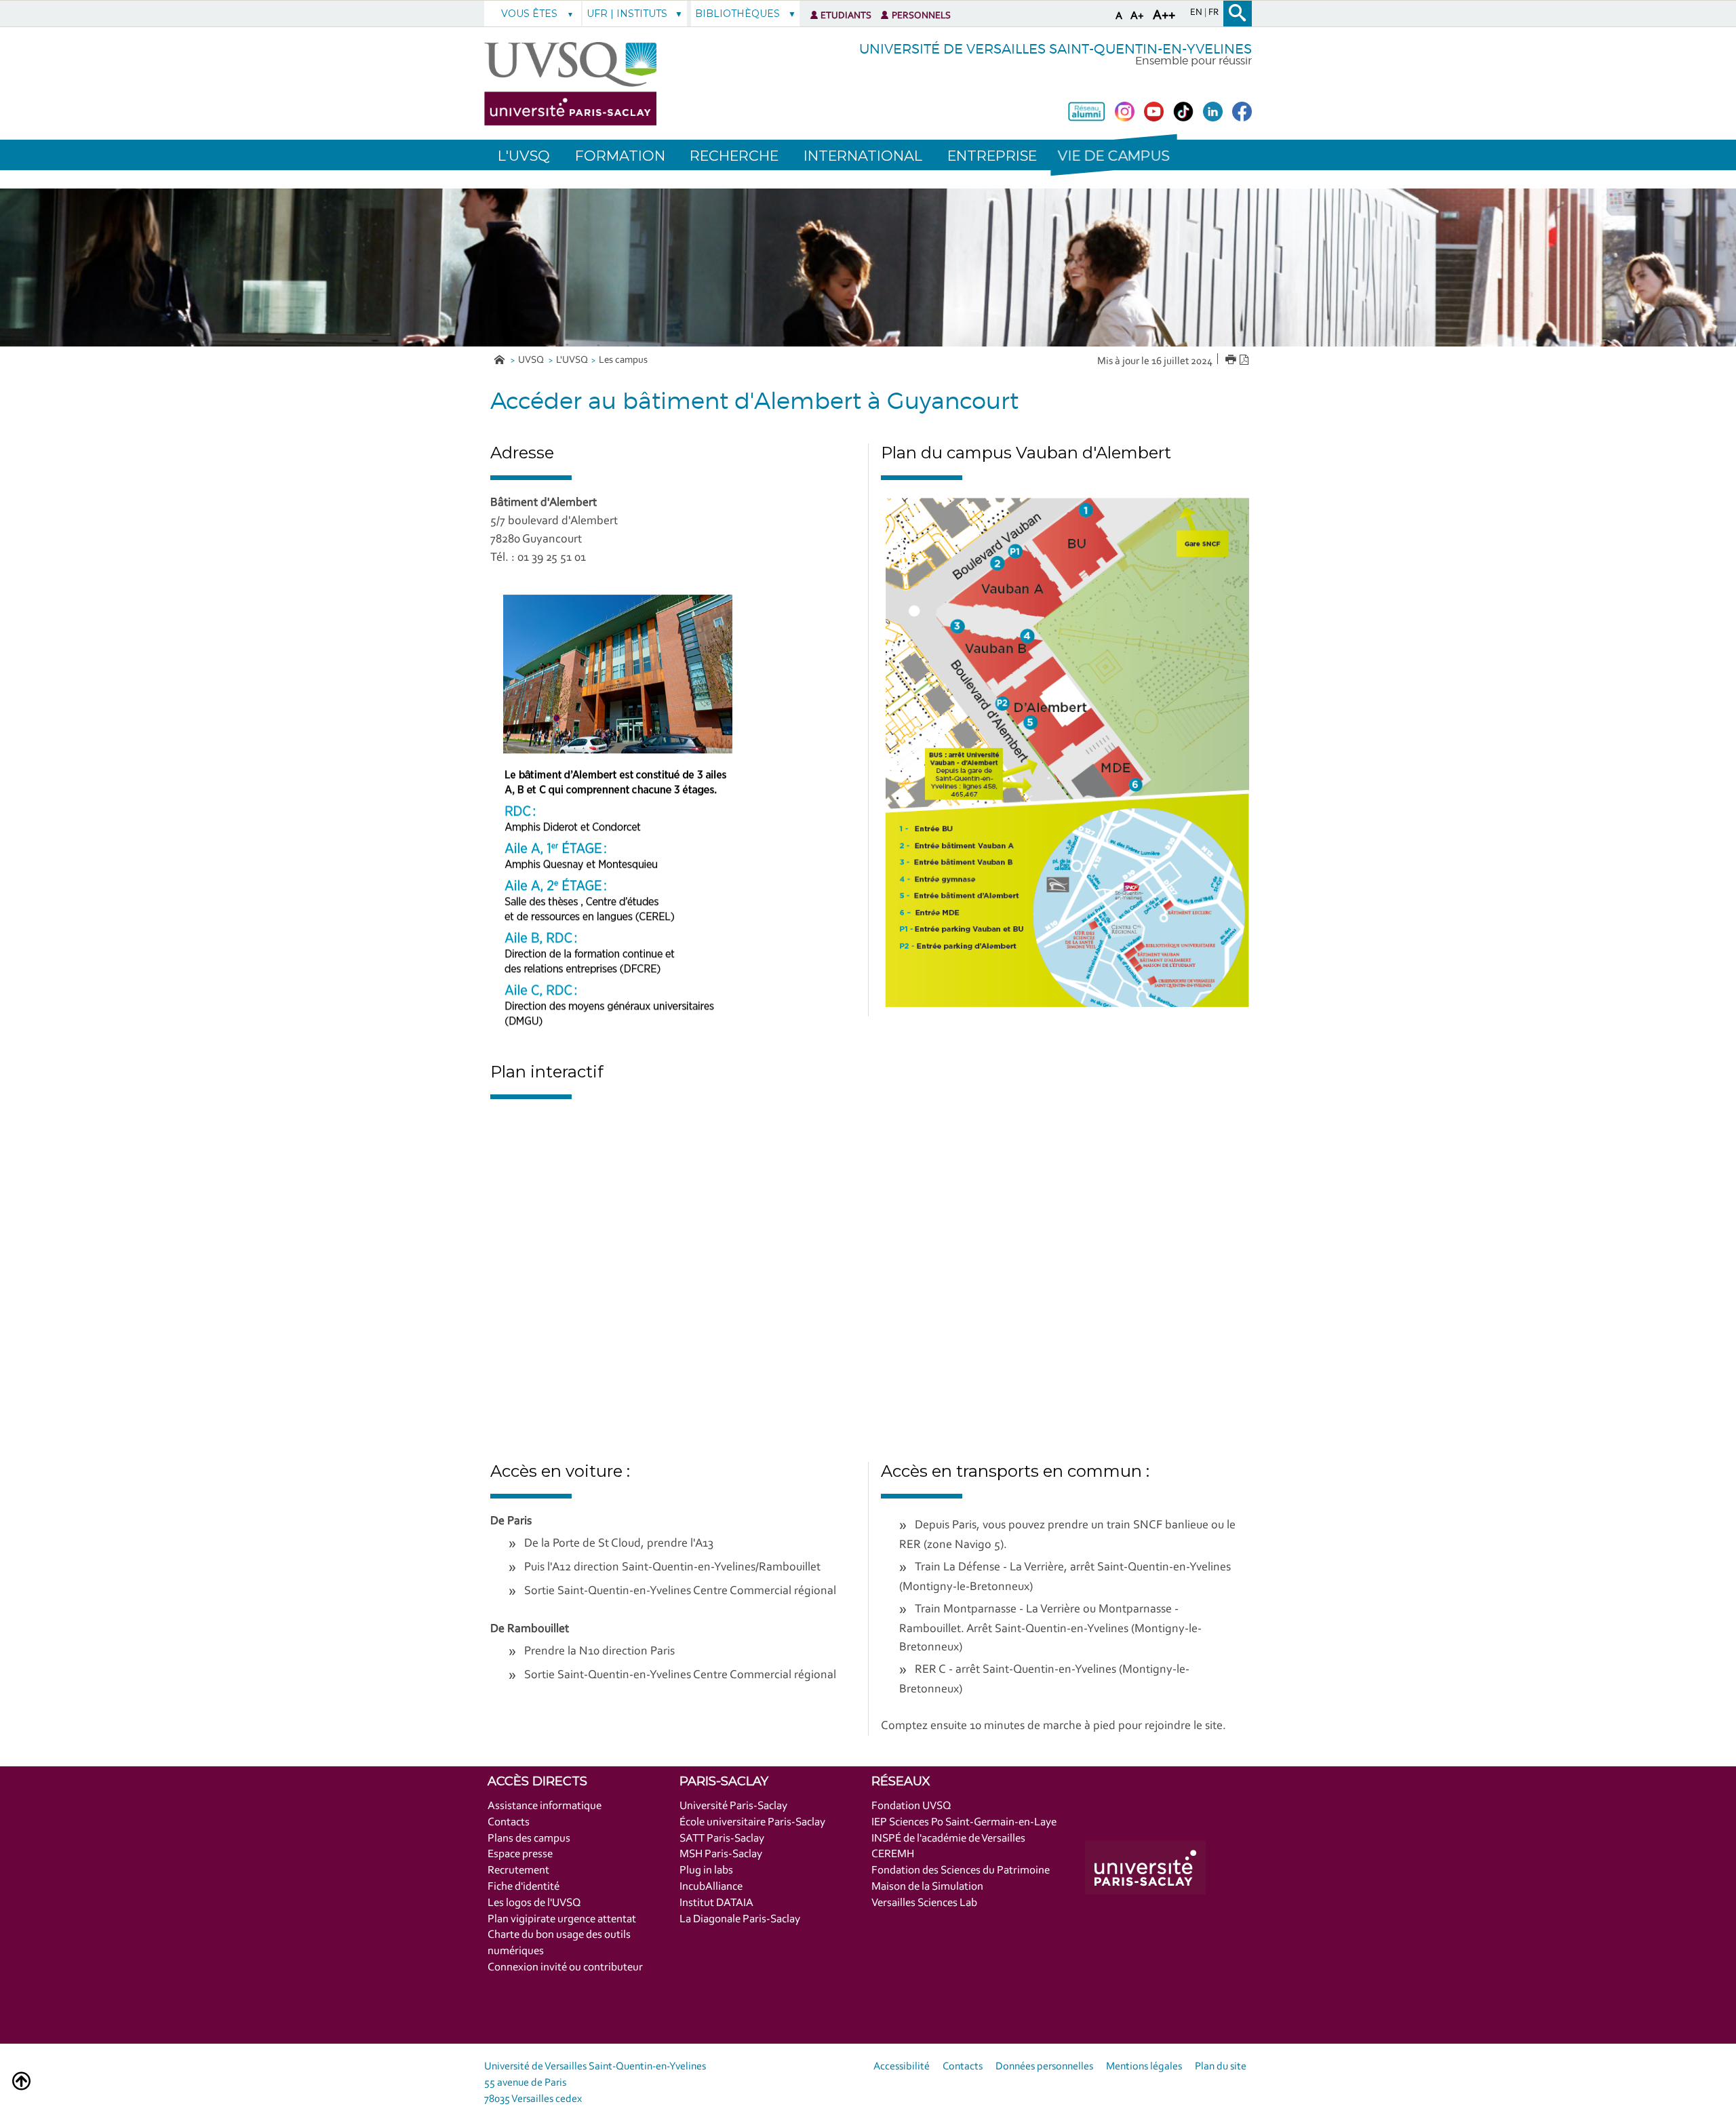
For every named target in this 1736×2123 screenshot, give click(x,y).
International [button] (863, 156)
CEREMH (893, 1854)
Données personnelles (1044, 2067)
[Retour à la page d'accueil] (570, 84)
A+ (1137, 16)
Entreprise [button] (992, 156)
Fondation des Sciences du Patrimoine (961, 1870)
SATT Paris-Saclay (722, 1839)
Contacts (509, 1822)
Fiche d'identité (524, 1887)
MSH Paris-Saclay (721, 1854)
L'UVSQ (572, 360)
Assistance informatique (545, 1806)
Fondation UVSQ (911, 1806)
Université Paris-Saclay (733, 1806)
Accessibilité (902, 2067)
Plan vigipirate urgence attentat (562, 1919)
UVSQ (532, 360)
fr (1214, 13)
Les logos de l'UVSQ (534, 1903)
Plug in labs (706, 1870)
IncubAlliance (711, 1887)
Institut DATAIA (716, 1903)
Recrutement (518, 1870)
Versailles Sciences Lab (924, 1903)
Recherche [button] (734, 156)
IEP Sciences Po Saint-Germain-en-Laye (964, 1822)
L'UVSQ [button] (524, 156)
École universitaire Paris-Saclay (752, 1822)
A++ (1164, 16)
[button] (1113, 155)
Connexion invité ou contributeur (565, 1967)
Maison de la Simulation (927, 1887)
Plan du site (1221, 2067)
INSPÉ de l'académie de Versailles (948, 1839)
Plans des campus (529, 1839)
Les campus (623, 360)
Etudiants (846, 16)
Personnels (921, 16)
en (1197, 13)
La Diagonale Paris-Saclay (740, 1919)
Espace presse (520, 1854)
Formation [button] (620, 156)
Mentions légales (1144, 2067)
